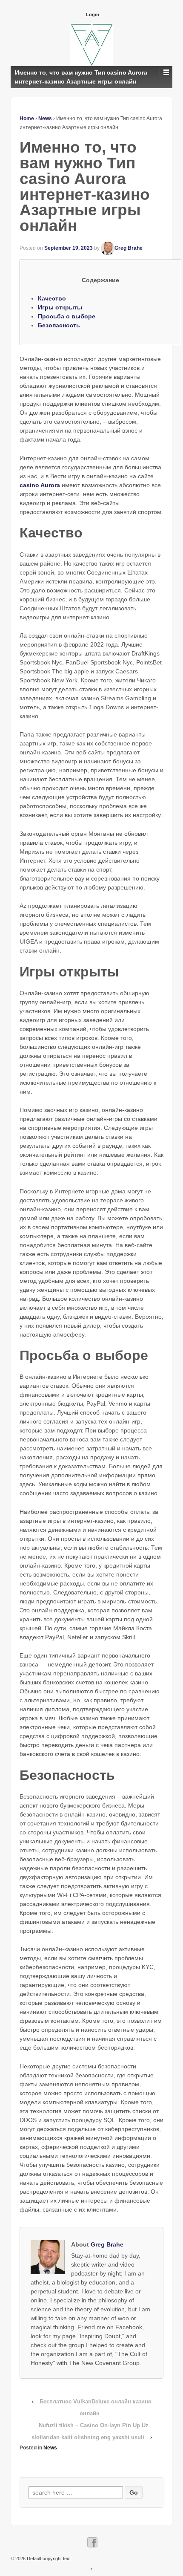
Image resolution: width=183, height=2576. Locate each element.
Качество (52, 298)
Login (93, 14)
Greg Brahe (129, 248)
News (45, 118)
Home (27, 118)
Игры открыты (60, 307)
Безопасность (59, 325)
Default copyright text (48, 2559)
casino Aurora (40, 485)
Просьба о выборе (67, 316)
